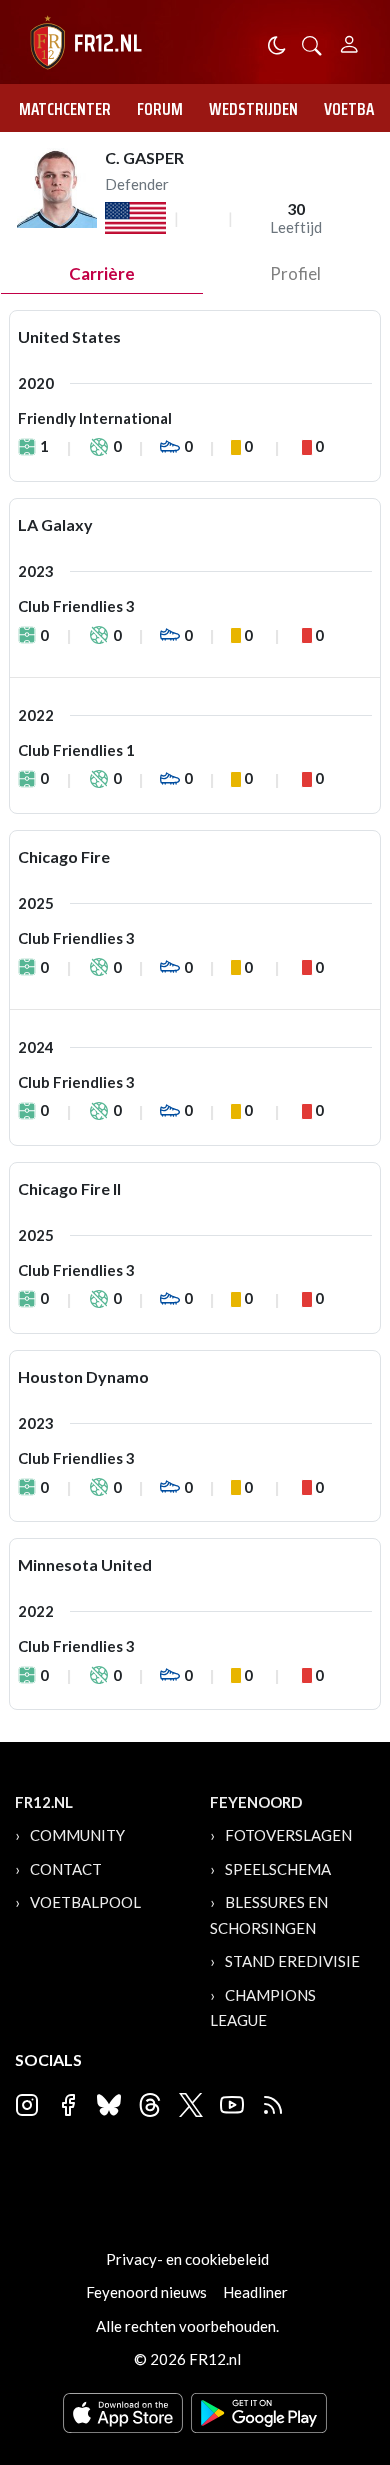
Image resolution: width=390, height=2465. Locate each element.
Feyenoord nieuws (146, 2292)
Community (77, 1835)
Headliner (255, 2292)
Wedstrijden (253, 109)
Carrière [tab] (102, 273)
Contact (66, 1869)
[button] (312, 43)
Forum (160, 109)
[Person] (349, 41)
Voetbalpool (85, 1902)
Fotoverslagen (288, 1835)
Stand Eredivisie (292, 1961)
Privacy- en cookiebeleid (187, 2259)
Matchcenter (65, 109)
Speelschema (278, 1869)
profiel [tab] (295, 273)
